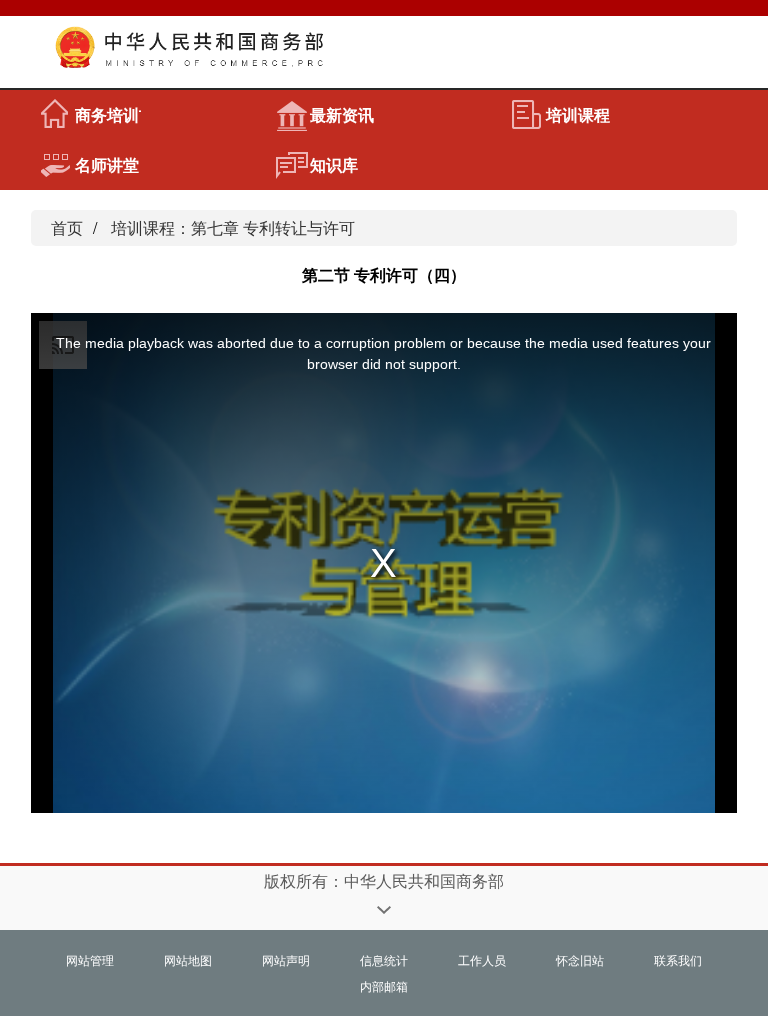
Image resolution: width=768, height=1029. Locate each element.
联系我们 (678, 959)
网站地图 (188, 959)
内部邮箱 (384, 985)
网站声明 (286, 959)
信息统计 (384, 959)
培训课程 (578, 114)
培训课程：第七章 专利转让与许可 (233, 227)
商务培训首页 (108, 114)
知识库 (334, 164)
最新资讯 (342, 114)
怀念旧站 (580, 959)
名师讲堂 (107, 164)
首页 (67, 227)
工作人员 (482, 959)
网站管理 (90, 959)
